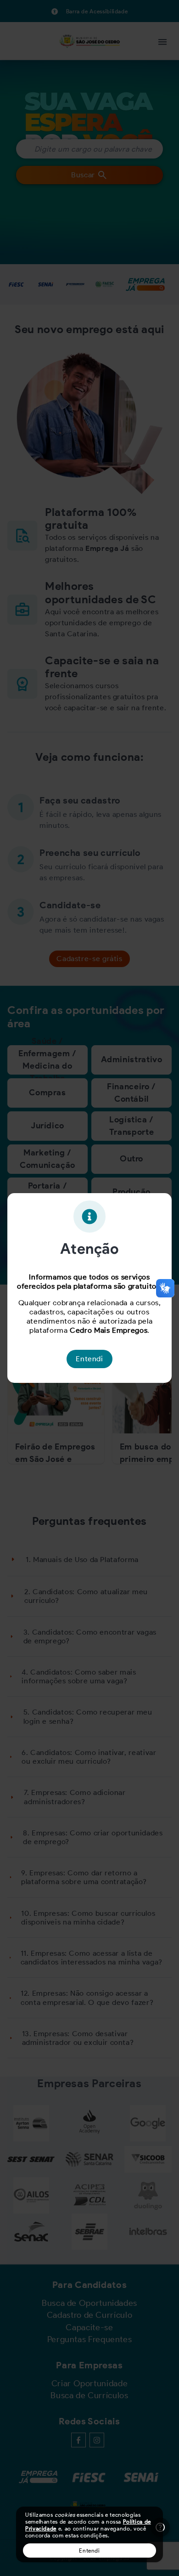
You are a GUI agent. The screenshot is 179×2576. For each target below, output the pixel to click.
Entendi (89, 2551)
